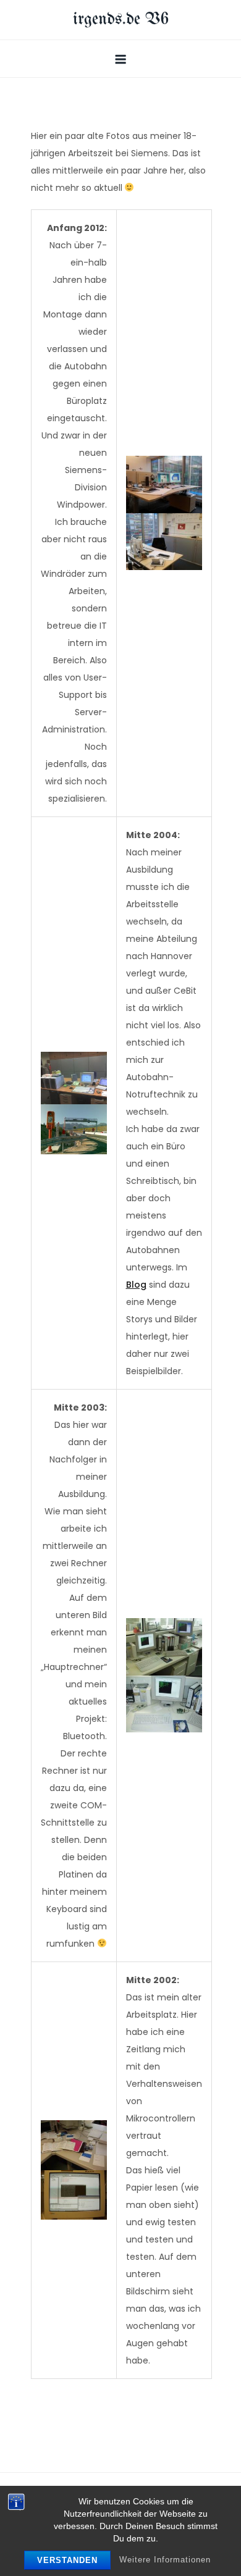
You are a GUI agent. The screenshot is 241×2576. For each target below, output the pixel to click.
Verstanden (67, 2560)
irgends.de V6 (121, 19)
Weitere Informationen (165, 2560)
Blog (136, 1285)
